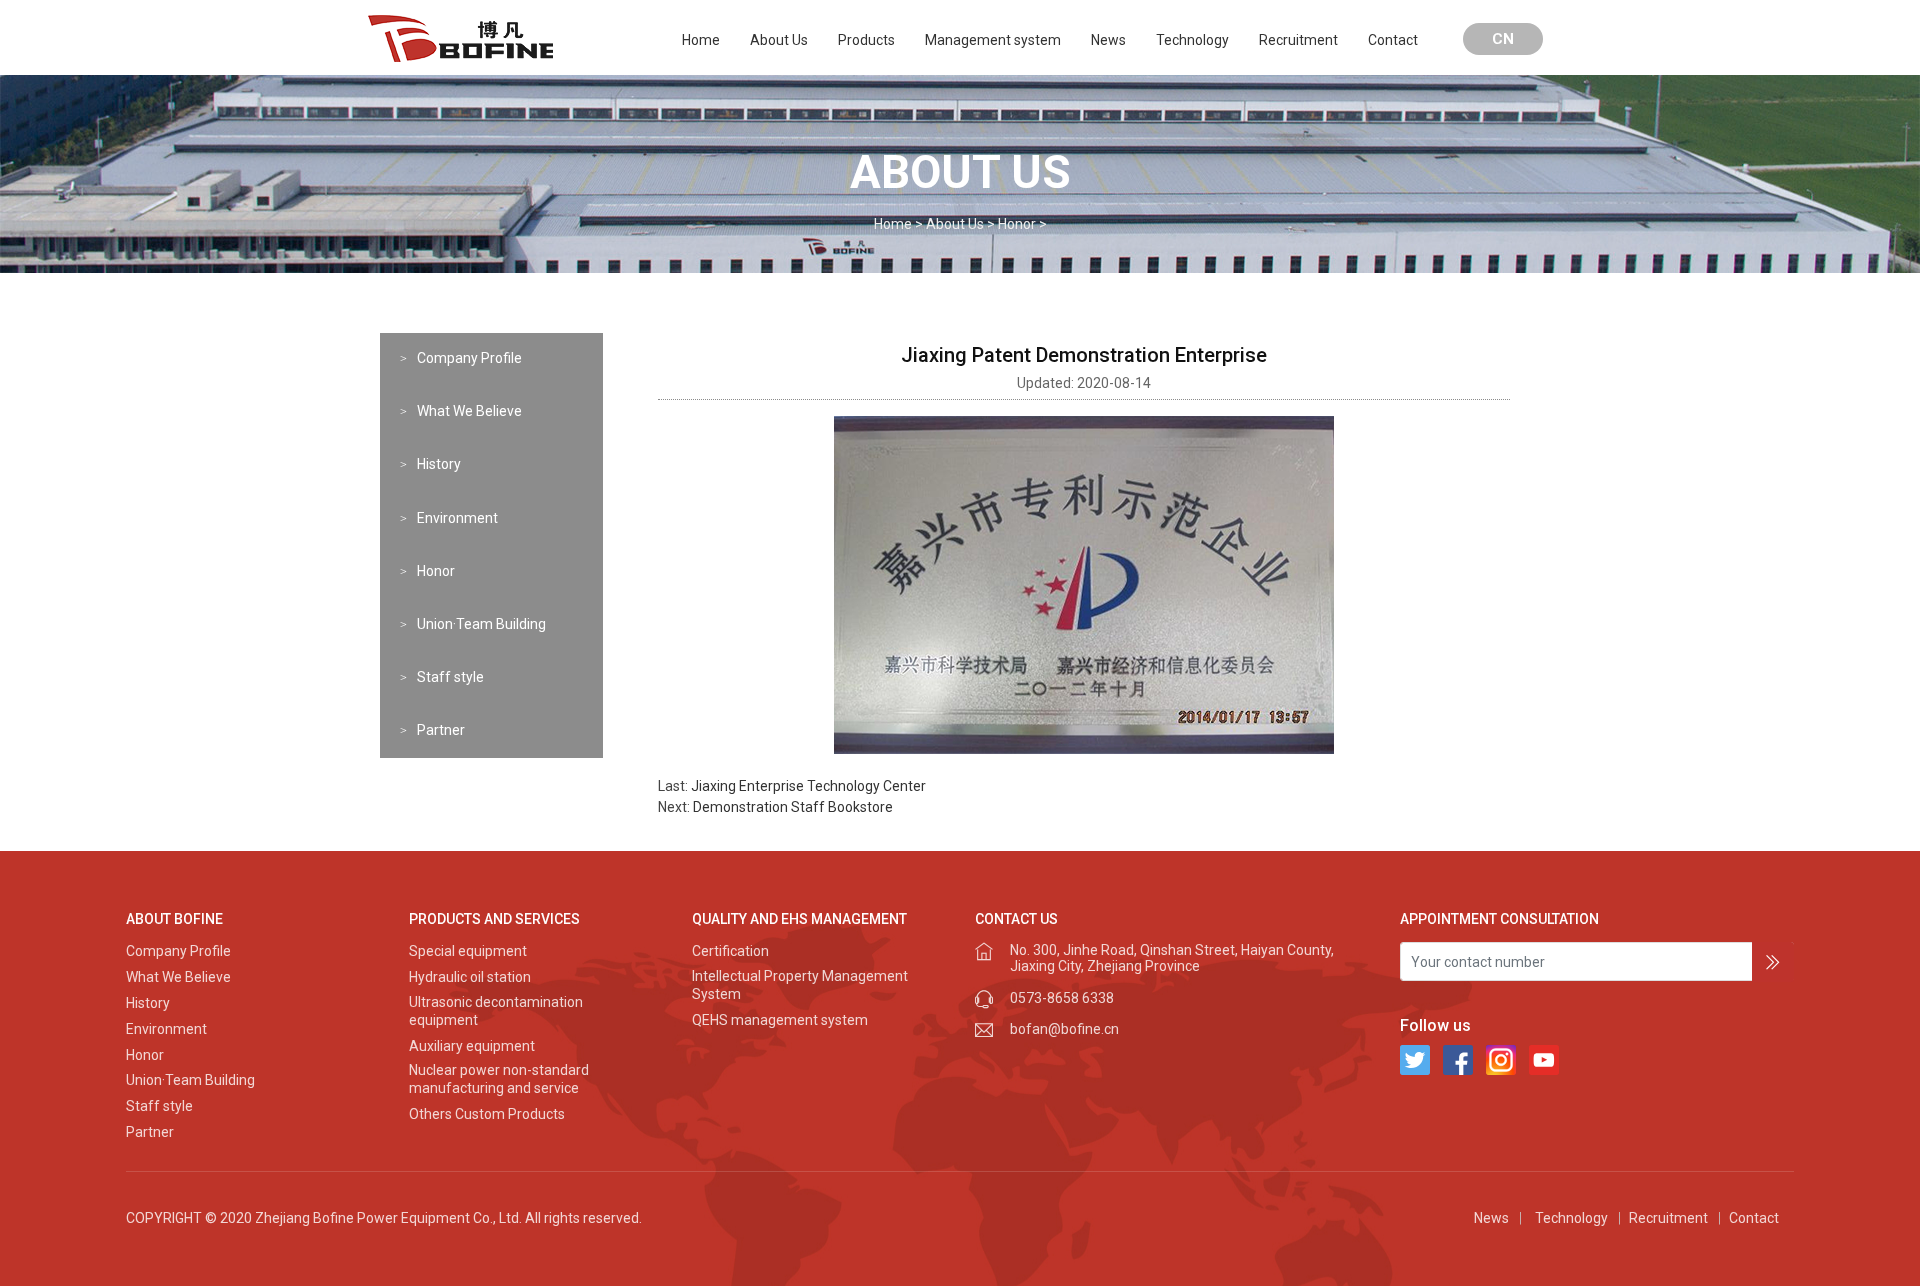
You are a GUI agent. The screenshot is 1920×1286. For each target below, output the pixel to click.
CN (1503, 39)
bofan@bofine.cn (1064, 1029)
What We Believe (469, 411)
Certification (730, 951)
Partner (441, 730)
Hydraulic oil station (470, 977)
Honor (1017, 224)
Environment (457, 518)
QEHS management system (780, 1020)
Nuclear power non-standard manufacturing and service (499, 1079)
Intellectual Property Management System (800, 985)
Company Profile (469, 358)
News (1108, 40)
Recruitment (1298, 40)
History (439, 464)
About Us (779, 40)
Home (701, 40)
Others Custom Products (487, 1114)
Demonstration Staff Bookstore (793, 807)
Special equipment (468, 951)
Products (866, 40)
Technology (1192, 40)
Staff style (450, 677)
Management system (993, 40)
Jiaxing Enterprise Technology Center (808, 786)
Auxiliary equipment (472, 1046)
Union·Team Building (481, 624)
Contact (1393, 40)
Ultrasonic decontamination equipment (496, 1011)
